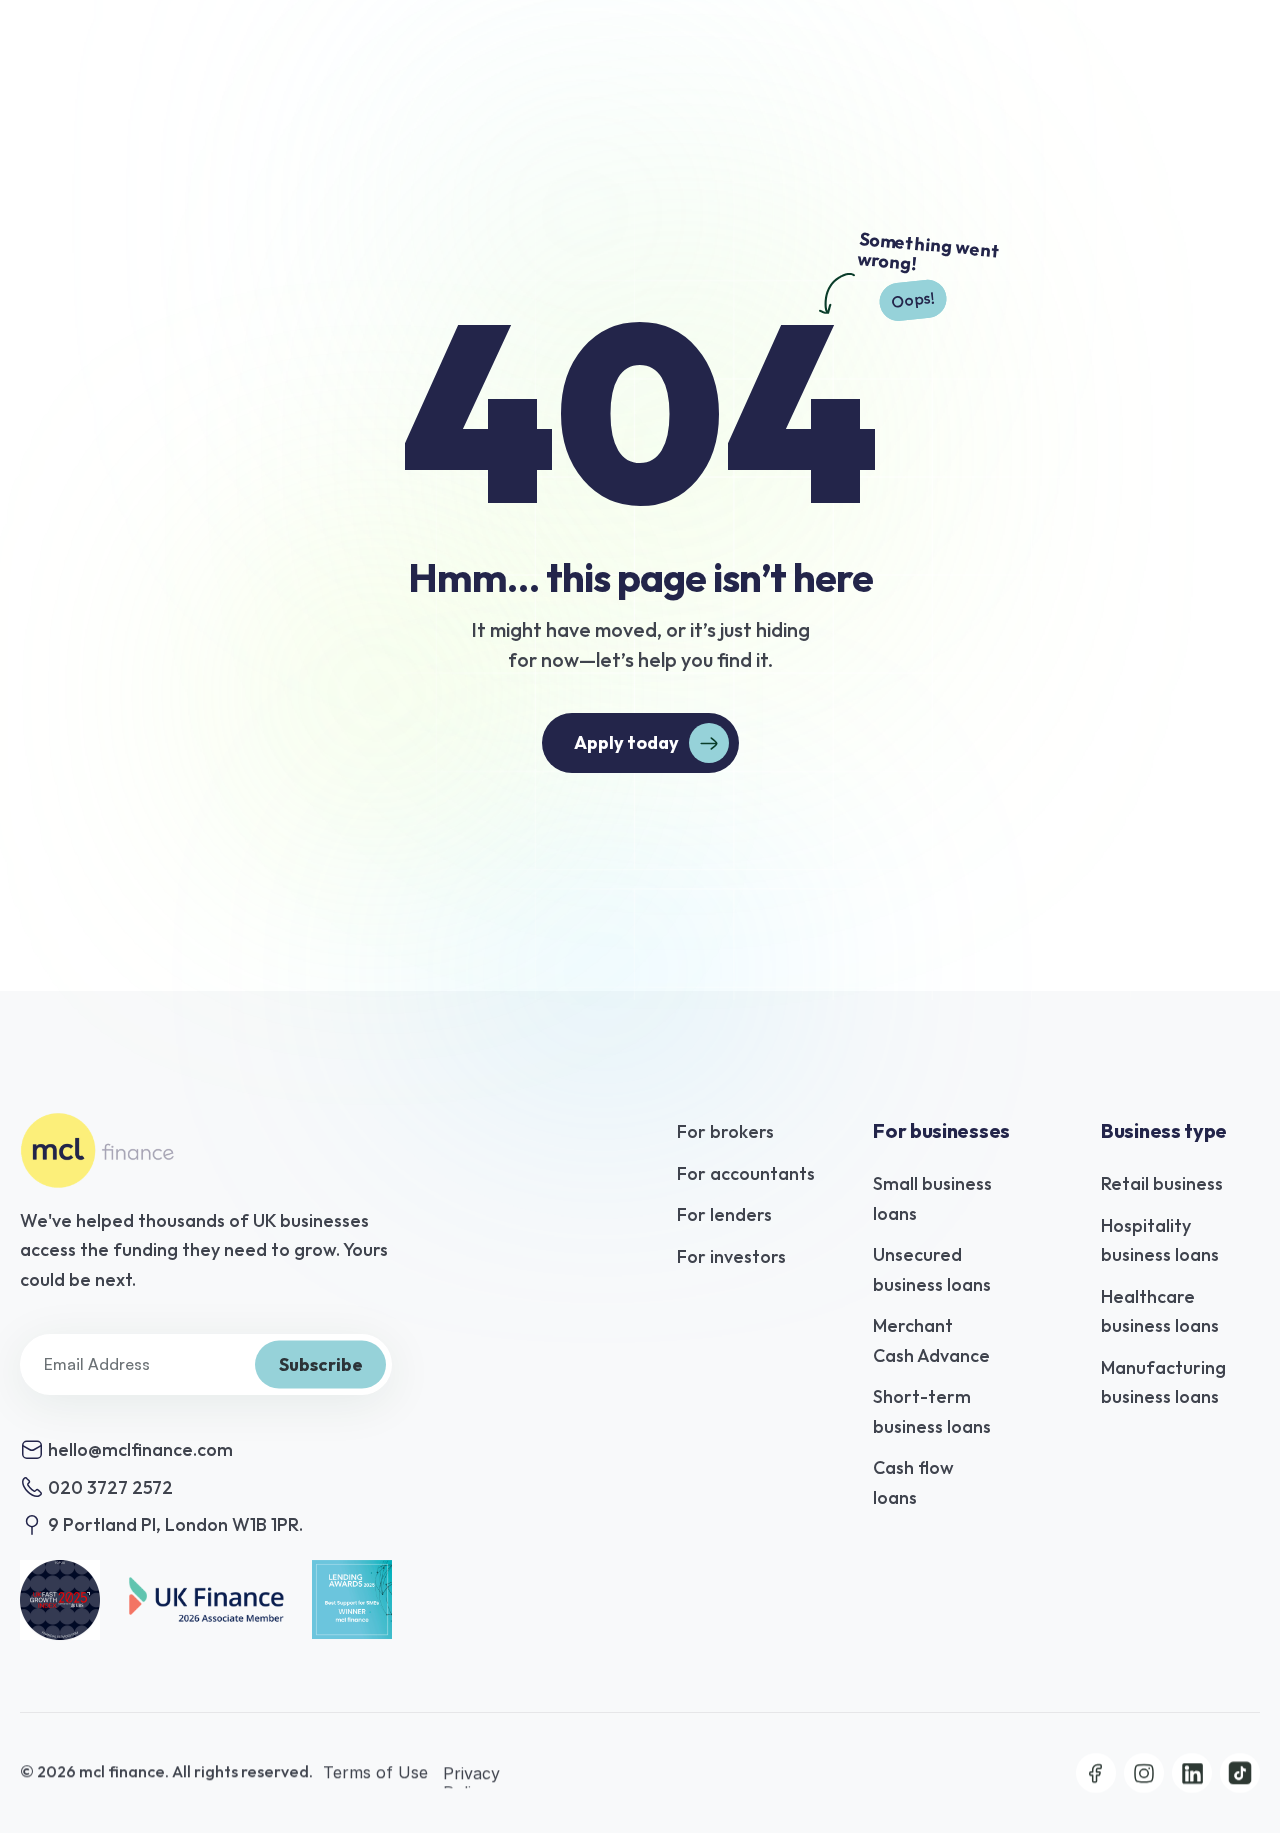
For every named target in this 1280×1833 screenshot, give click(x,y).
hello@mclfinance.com (140, 1449)
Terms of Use (378, 1772)
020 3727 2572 (110, 1487)
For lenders (724, 1214)
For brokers (725, 1131)
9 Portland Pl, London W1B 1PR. (175, 1524)
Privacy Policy (474, 1782)
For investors (731, 1256)
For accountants (746, 1173)
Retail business (1162, 1183)
